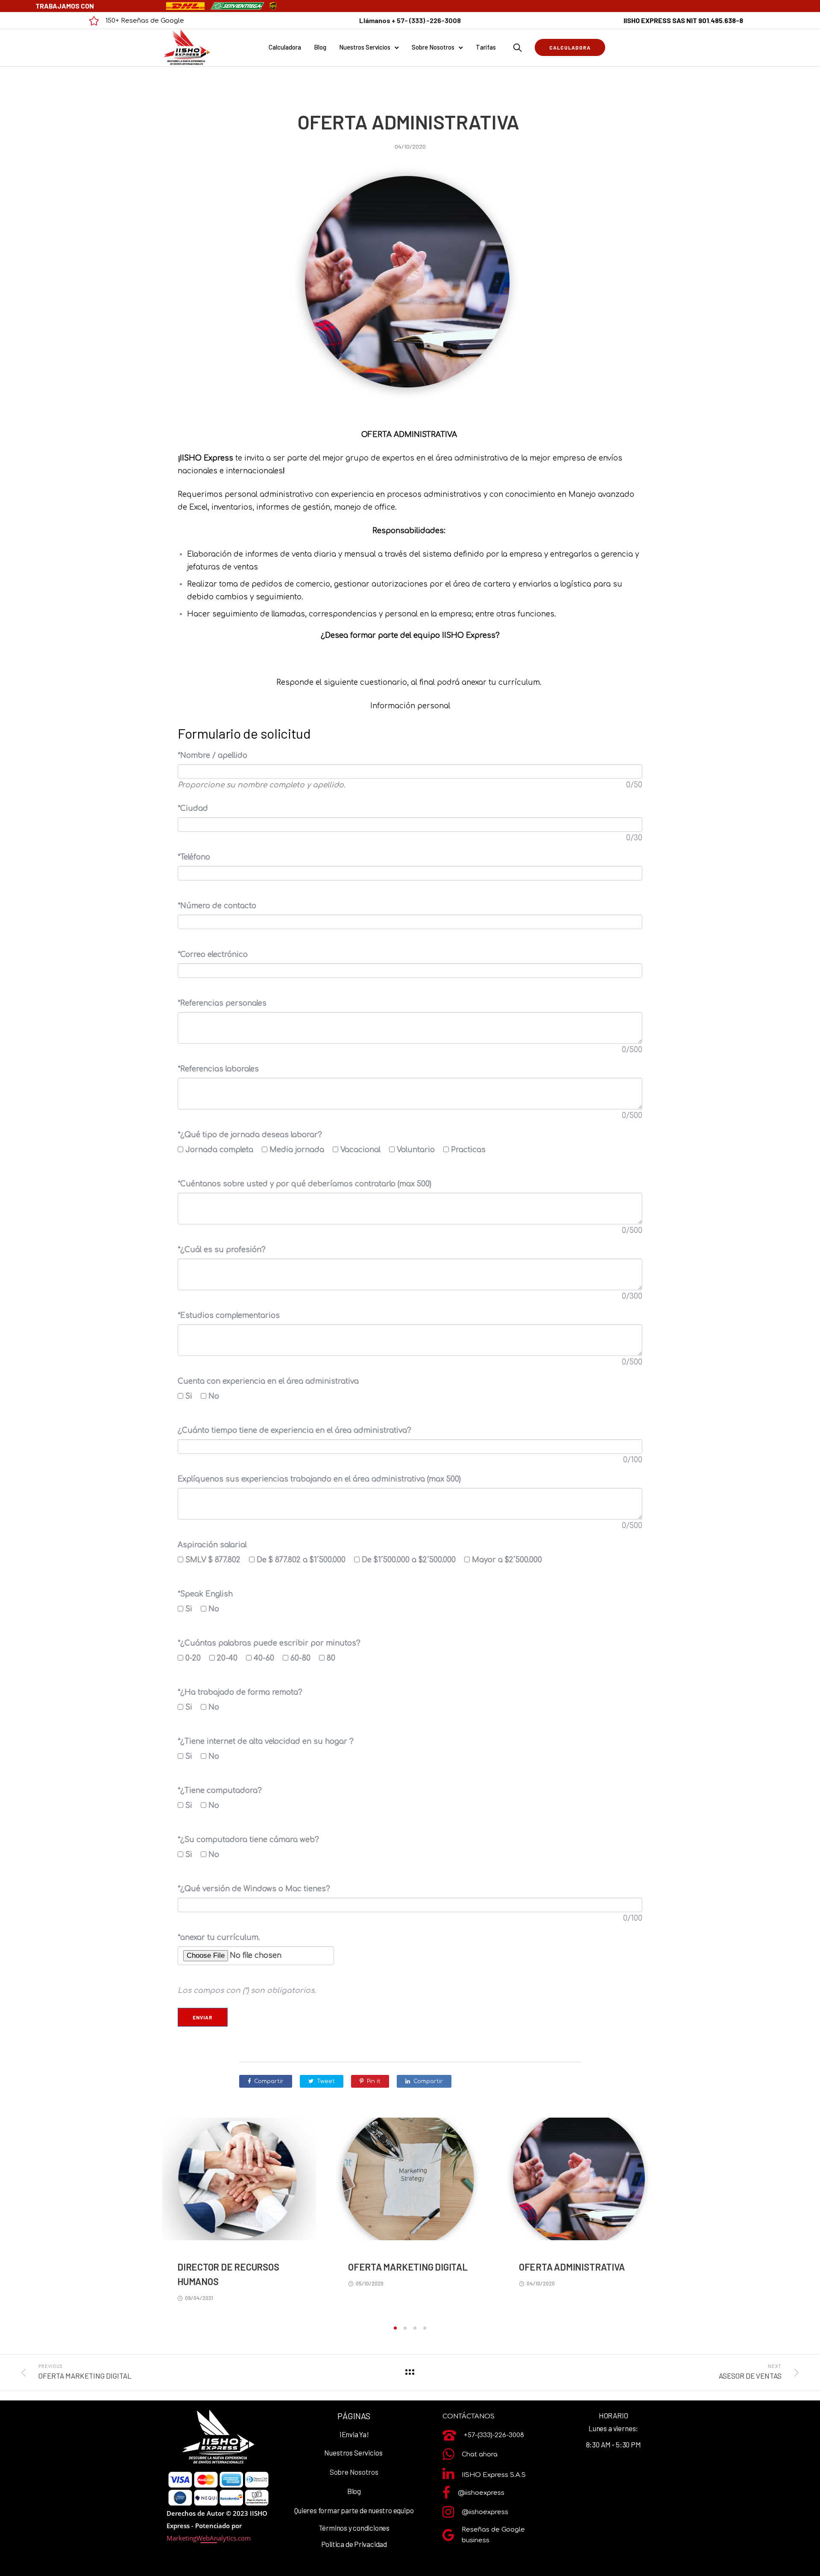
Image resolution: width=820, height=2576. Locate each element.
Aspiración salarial (212, 1545)
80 (334, 1658)
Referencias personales (222, 1003)
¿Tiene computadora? (220, 1791)
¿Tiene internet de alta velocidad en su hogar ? (266, 1741)
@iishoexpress (481, 2493)
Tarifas (486, 47)
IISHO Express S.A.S (494, 2475)
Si (192, 1396)
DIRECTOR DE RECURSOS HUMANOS (228, 2274)
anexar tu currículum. (219, 1938)
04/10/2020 (410, 147)
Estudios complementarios (229, 1316)
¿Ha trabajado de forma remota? (240, 1692)
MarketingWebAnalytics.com (209, 2538)
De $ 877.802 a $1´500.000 (304, 1560)
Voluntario (419, 1150)
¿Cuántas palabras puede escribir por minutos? (269, 1643)
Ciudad (193, 808)
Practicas (471, 1150)
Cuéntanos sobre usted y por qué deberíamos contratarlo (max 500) (305, 1184)
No (217, 1396)
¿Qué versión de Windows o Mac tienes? (254, 1889)
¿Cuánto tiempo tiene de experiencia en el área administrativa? (294, 1430)
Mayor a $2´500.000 (510, 1560)
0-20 (196, 1658)
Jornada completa (223, 1150)
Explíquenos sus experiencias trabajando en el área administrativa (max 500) (319, 1479)
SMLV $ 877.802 (216, 1560)
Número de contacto (217, 906)
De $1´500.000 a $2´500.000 (412, 1560)
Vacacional (364, 1150)
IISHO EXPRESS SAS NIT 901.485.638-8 (683, 20)
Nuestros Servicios (365, 47)
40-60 (267, 1658)
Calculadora (285, 47)
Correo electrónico (213, 955)
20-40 (230, 1658)
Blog (320, 47)
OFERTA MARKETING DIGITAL (408, 2267)
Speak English (205, 1594)
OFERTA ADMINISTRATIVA (410, 122)
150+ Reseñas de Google (145, 21)
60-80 (304, 1658)
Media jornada (300, 1150)
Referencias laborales (218, 1069)
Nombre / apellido (212, 755)
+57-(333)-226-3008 (494, 2435)
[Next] (682, 2219)
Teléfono (194, 857)
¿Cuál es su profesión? (222, 1250)
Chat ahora (480, 2454)
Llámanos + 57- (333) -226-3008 (410, 20)
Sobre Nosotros (433, 47)
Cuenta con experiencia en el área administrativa (268, 1381)
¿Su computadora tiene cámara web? (248, 1840)
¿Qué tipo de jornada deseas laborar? (250, 1135)
